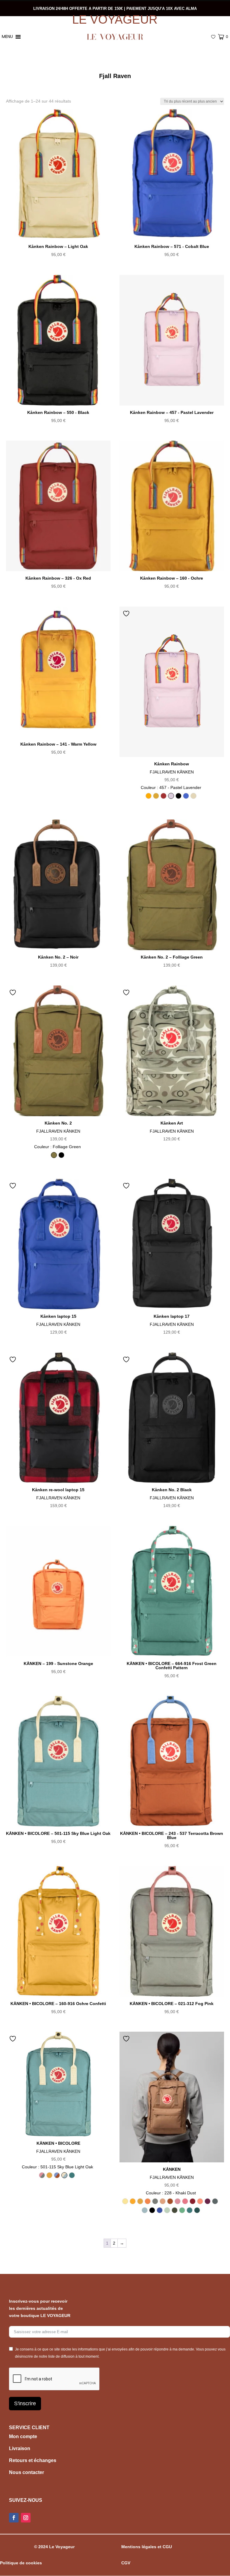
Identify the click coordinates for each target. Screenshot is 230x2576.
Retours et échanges (33, 2460)
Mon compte (23, 2436)
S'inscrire (25, 2403)
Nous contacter (27, 2472)
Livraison (20, 2448)
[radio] (149, 796)
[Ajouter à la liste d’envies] (127, 613)
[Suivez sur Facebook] (14, 2518)
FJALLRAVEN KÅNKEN (172, 772)
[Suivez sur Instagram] (26, 2518)
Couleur (171, 787)
